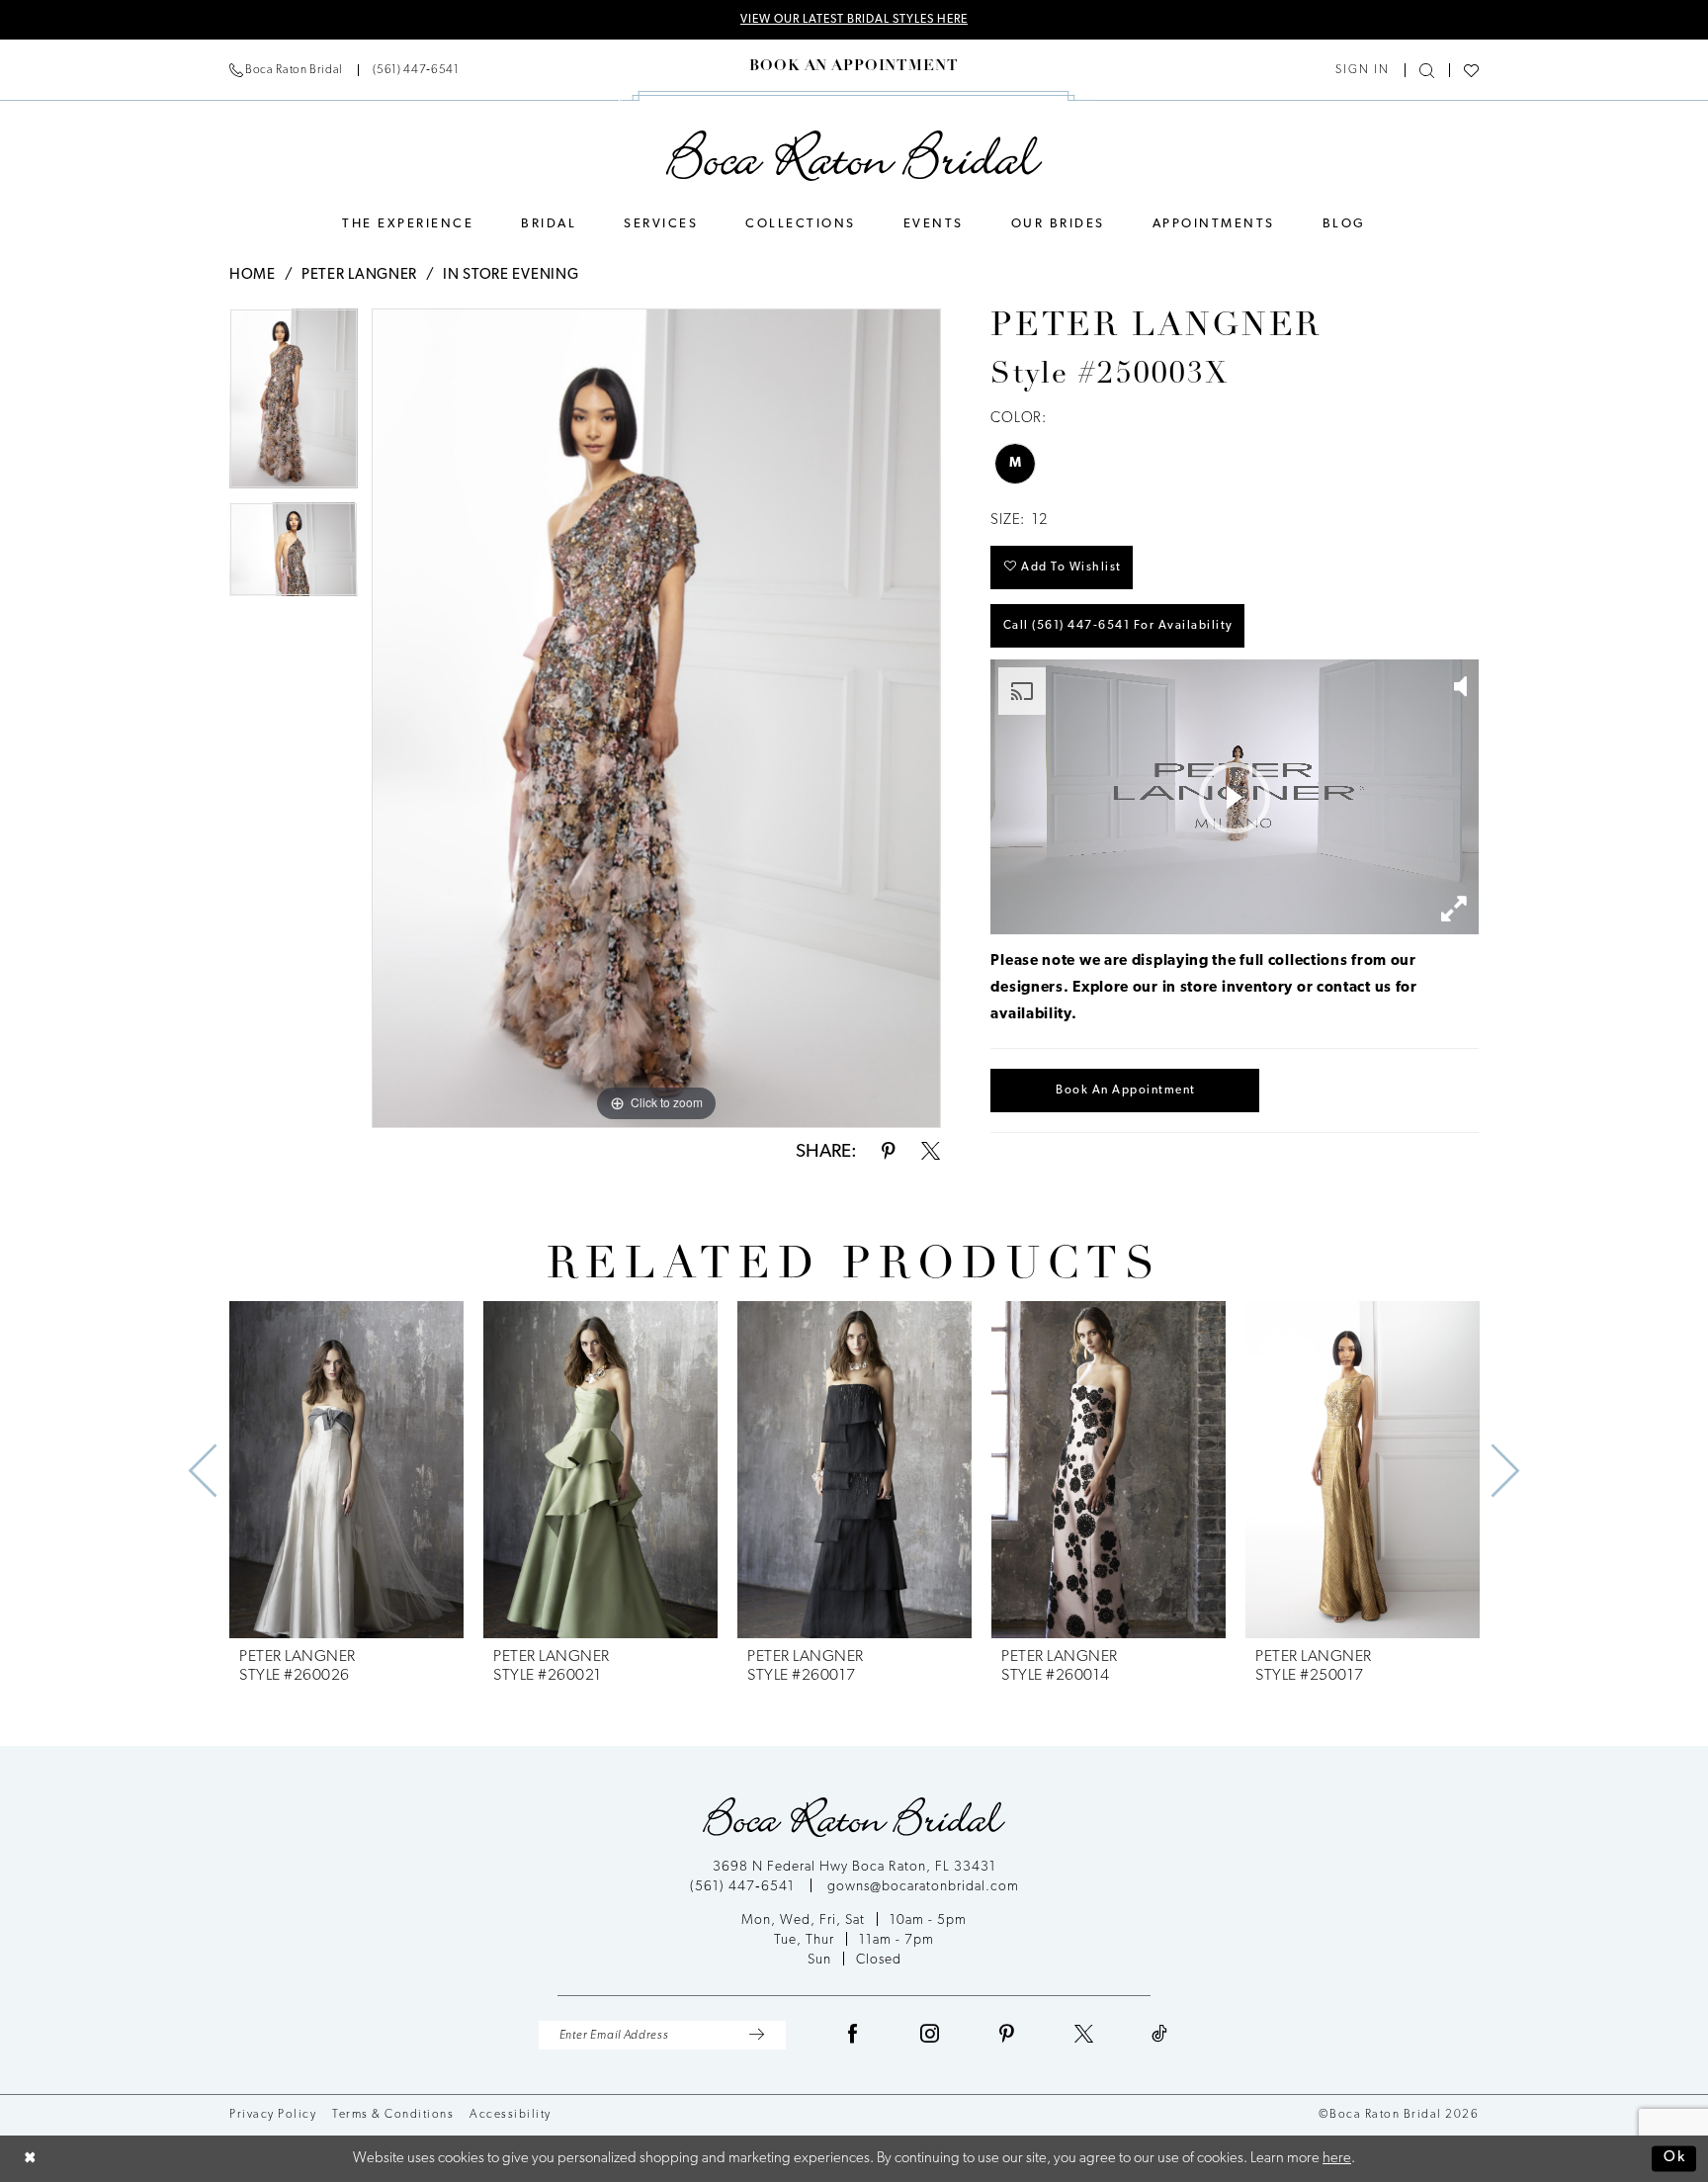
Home (253, 275)
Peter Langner (359, 275)
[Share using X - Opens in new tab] (931, 1152)
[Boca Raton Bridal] (854, 156)
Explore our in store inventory (1183, 988)
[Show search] (1427, 71)
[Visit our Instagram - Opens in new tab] (930, 2035)
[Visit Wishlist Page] (1471, 71)
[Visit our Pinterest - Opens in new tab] (1007, 2035)
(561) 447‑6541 (744, 1887)
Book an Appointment (1126, 1091)
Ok (1675, 2159)
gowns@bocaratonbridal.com (923, 1887)
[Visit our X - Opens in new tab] (1084, 2035)
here (1337, 2159)
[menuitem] (344, 70)
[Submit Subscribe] (757, 2035)
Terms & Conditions (393, 2115)
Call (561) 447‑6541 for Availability (1118, 626)
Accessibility (511, 2115)
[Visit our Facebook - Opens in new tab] (853, 2035)
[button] (1363, 70)
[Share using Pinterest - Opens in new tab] (889, 1152)
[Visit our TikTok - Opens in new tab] (1160, 2035)
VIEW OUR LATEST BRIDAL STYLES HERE (854, 20)
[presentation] (346, 1470)
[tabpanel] (294, 405)
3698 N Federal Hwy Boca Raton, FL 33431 (854, 1867)
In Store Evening (511, 275)
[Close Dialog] (30, 2159)
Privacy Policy (273, 2115)
